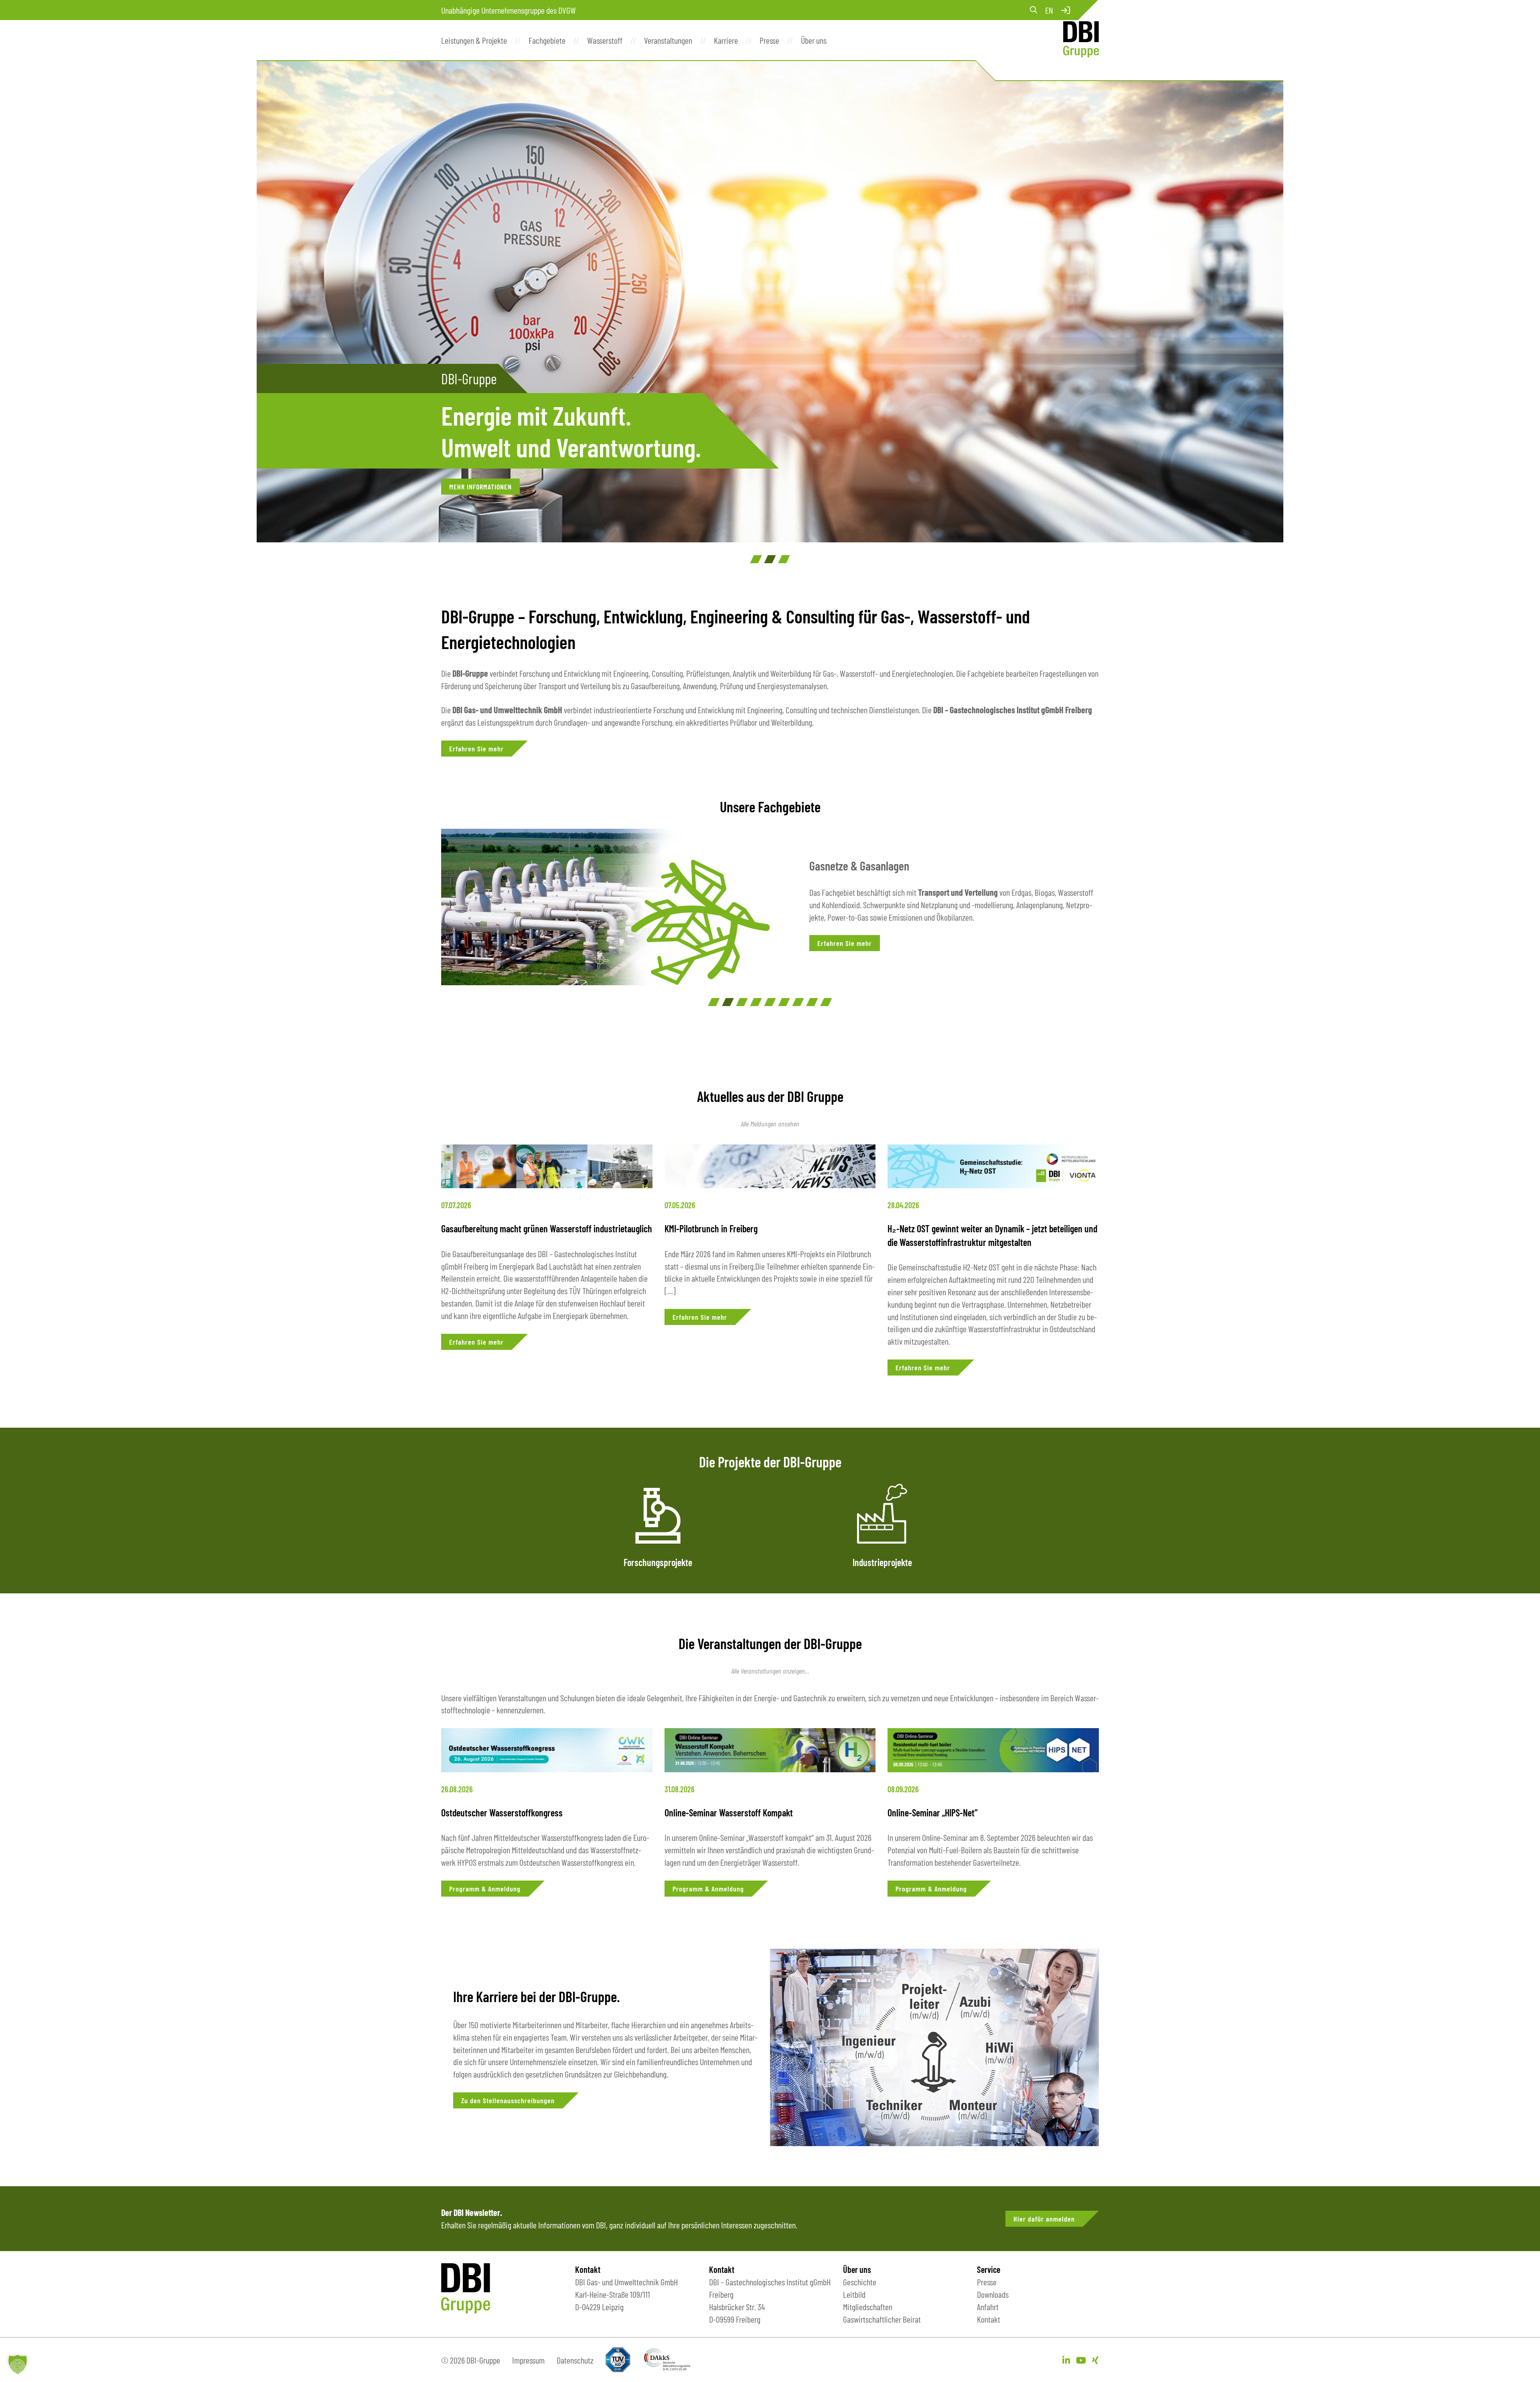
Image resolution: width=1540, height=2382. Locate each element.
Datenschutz (575, 2360)
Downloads (993, 2294)
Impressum (528, 2360)
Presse (987, 2282)
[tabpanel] (770, 302)
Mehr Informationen (480, 487)
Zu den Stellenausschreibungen (508, 2100)
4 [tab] (756, 1002)
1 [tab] (756, 559)
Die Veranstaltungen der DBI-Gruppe (770, 1643)
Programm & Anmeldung (485, 1889)
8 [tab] (812, 1002)
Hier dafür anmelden (1044, 2219)
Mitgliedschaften (868, 2307)
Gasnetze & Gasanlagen (859, 866)
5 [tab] (770, 1002)
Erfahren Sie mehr (476, 749)
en (1049, 10)
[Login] (1066, 10)
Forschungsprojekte (658, 1562)
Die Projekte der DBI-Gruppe (770, 1462)
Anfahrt (988, 2307)
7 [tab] (798, 1002)
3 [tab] (784, 559)
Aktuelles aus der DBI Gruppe (770, 1096)
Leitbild (854, 2294)
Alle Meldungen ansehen (770, 1123)
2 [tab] (770, 559)
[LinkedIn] (1066, 2360)
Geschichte (860, 2282)
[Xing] (1095, 2360)
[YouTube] (1081, 2360)
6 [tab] (784, 1002)
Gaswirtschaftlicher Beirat (882, 2319)
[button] (18, 2364)
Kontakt (989, 2319)
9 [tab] (826, 1002)
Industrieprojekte (882, 1562)
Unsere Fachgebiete (770, 807)
